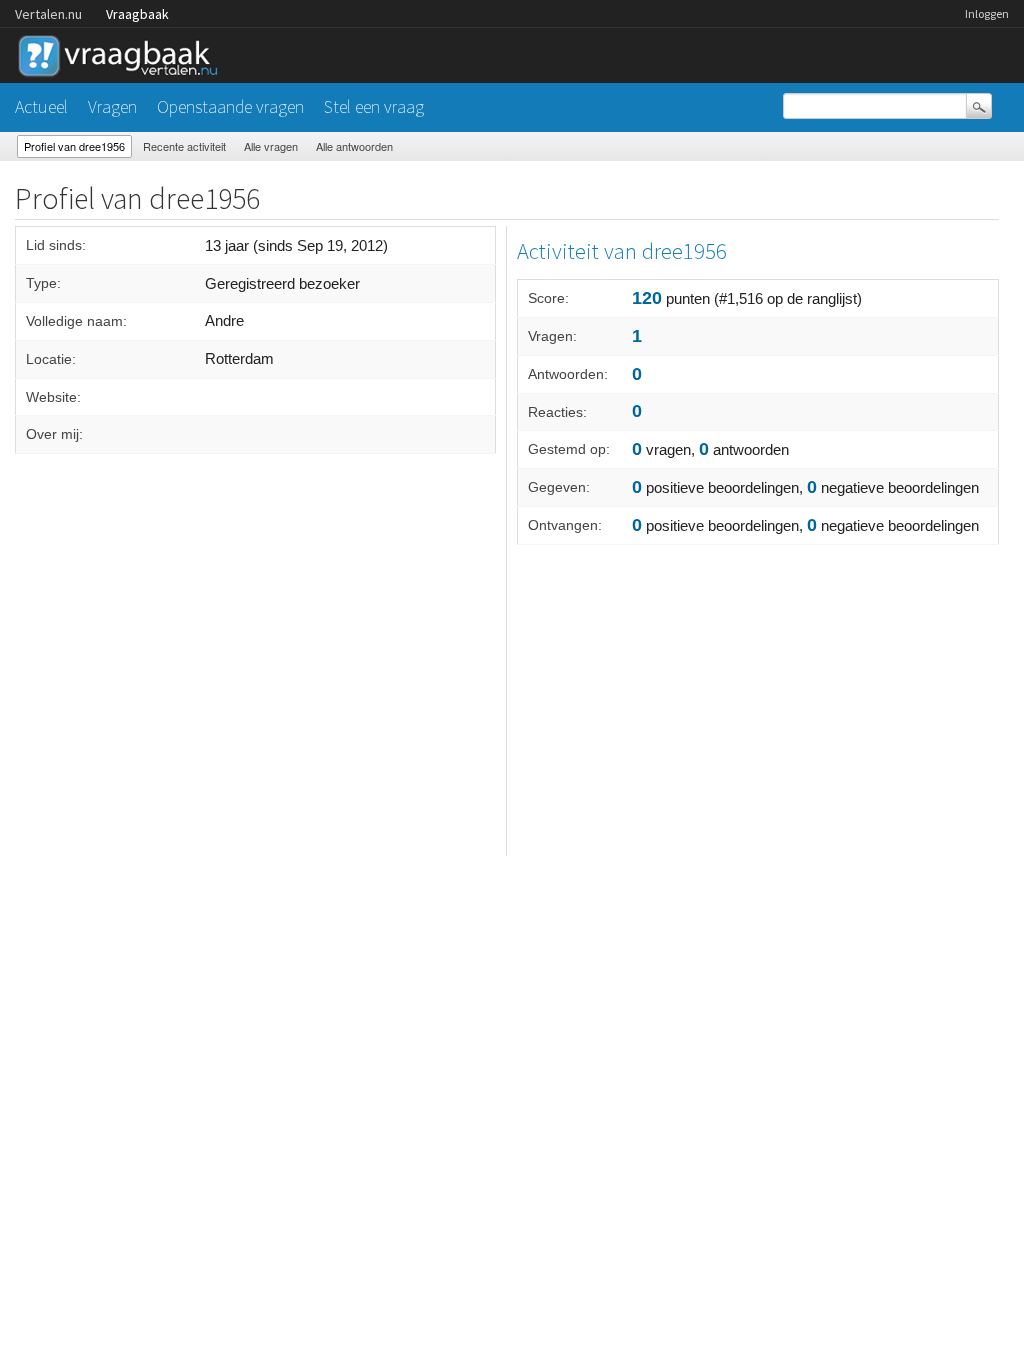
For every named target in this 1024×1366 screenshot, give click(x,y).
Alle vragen (271, 146)
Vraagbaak (137, 14)
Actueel (41, 106)
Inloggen (987, 13)
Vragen (112, 106)
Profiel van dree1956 (74, 146)
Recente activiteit (184, 146)
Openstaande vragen (230, 106)
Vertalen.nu (48, 14)
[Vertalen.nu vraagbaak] (123, 52)
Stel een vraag (374, 106)
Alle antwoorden (354, 146)
